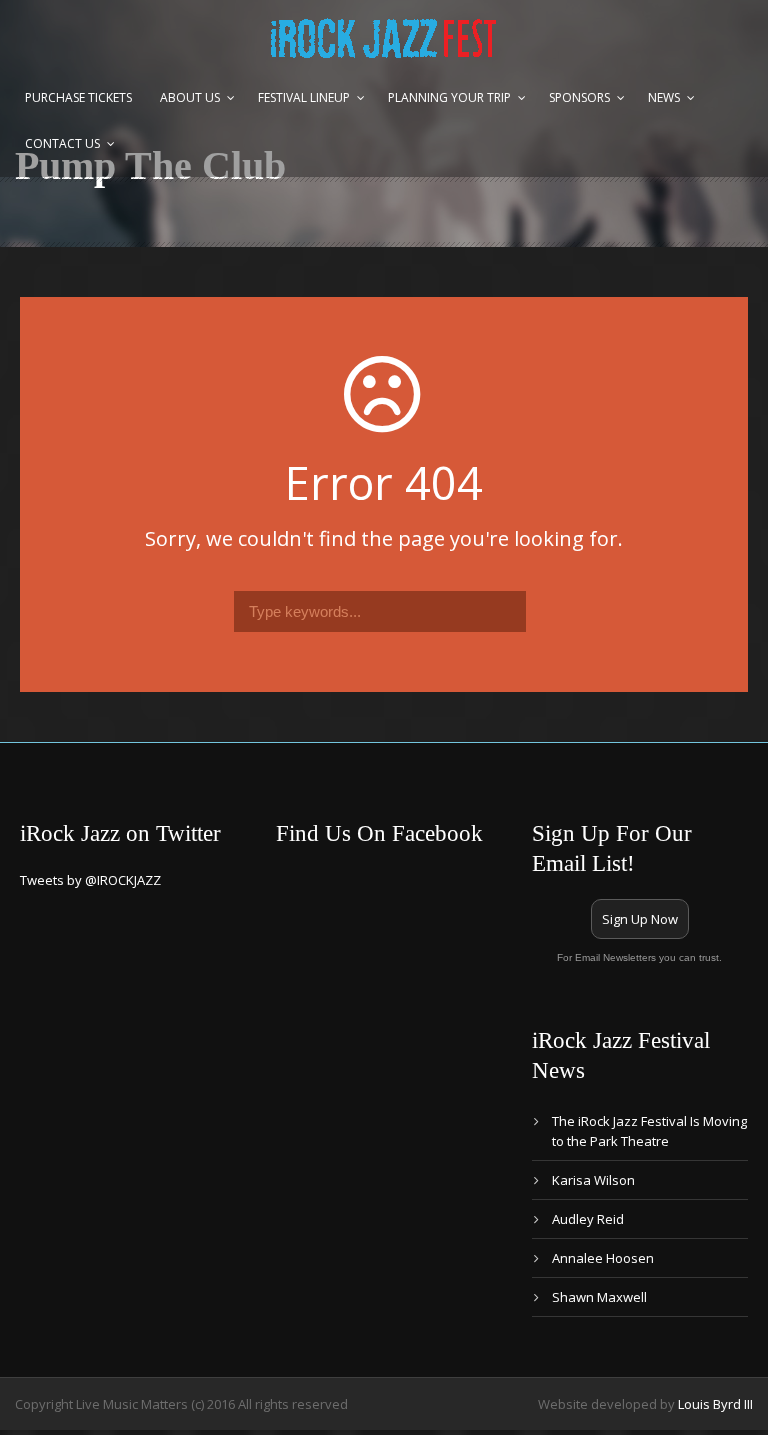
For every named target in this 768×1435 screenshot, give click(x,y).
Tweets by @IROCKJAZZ (90, 880)
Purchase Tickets (78, 97)
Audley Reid (588, 1219)
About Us (190, 97)
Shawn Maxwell (599, 1297)
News (664, 97)
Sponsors (579, 97)
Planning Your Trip (449, 97)
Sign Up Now (640, 919)
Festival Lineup (304, 97)
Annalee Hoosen (603, 1258)
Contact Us (62, 143)
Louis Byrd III (715, 1404)
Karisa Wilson (593, 1180)
